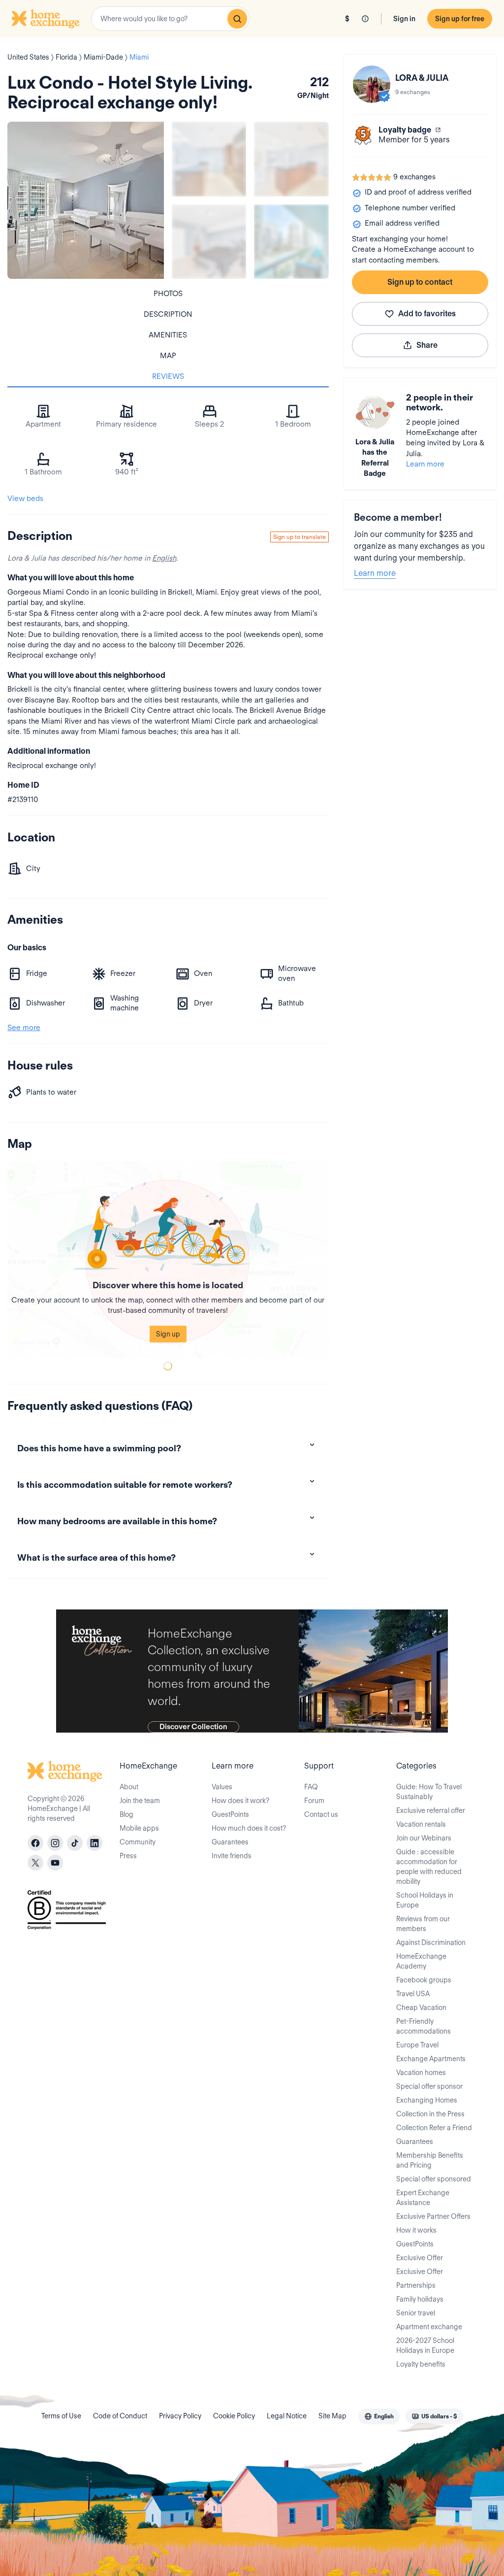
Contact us (321, 1814)
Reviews (168, 376)
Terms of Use (61, 2416)
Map (168, 356)
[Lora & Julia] (372, 84)
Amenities (168, 335)
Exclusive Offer (420, 2258)
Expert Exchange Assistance (423, 2198)
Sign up (168, 1334)
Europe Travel (417, 2045)
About (129, 1787)
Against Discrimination (431, 1942)
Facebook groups (424, 1980)
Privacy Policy (180, 2416)
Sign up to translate (299, 537)
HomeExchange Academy (421, 1961)
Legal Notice (287, 2416)
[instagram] (55, 1843)
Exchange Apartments (431, 2059)
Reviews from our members (423, 1924)
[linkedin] (94, 1843)
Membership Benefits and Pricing (430, 2160)
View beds (25, 499)
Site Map (332, 2416)
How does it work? (240, 1801)
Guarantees (230, 1842)
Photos (168, 294)
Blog (126, 1814)
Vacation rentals (421, 1824)
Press (128, 1856)
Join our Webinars (424, 1838)
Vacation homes (421, 2073)
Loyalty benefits (421, 2364)
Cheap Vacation (421, 2007)
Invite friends (232, 1856)
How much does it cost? (249, 1828)
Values (222, 1787)
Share (427, 345)
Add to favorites (427, 314)
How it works (416, 2230)
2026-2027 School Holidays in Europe (425, 2345)
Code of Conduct (120, 2416)
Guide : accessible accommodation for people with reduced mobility (429, 1867)
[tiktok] (75, 1843)
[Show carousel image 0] (86, 200)
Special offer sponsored (434, 2179)
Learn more (425, 464)
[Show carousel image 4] (291, 242)
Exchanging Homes (427, 2100)
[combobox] (170, 19)
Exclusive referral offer (431, 1810)
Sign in (404, 19)
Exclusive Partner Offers (433, 2216)
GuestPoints (230, 1814)
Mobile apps (139, 1828)
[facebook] (35, 1843)
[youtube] (55, 1863)
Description (168, 314)
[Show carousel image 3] (209, 242)
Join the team (140, 1801)
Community (138, 1842)
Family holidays (420, 2299)
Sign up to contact (420, 282)
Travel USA (413, 1994)
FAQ (311, 1787)
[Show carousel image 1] (209, 159)
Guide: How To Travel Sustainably (429, 1792)
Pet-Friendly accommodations (424, 2026)
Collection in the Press (430, 2114)
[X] (35, 1863)
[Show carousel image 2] (291, 159)
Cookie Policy (234, 2416)
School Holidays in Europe (425, 1900)
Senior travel (416, 2313)
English (164, 558)
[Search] (237, 19)
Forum (314, 1801)
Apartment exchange (429, 2327)
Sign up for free (460, 19)
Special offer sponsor (429, 2086)
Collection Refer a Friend (434, 2128)
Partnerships (416, 2285)
